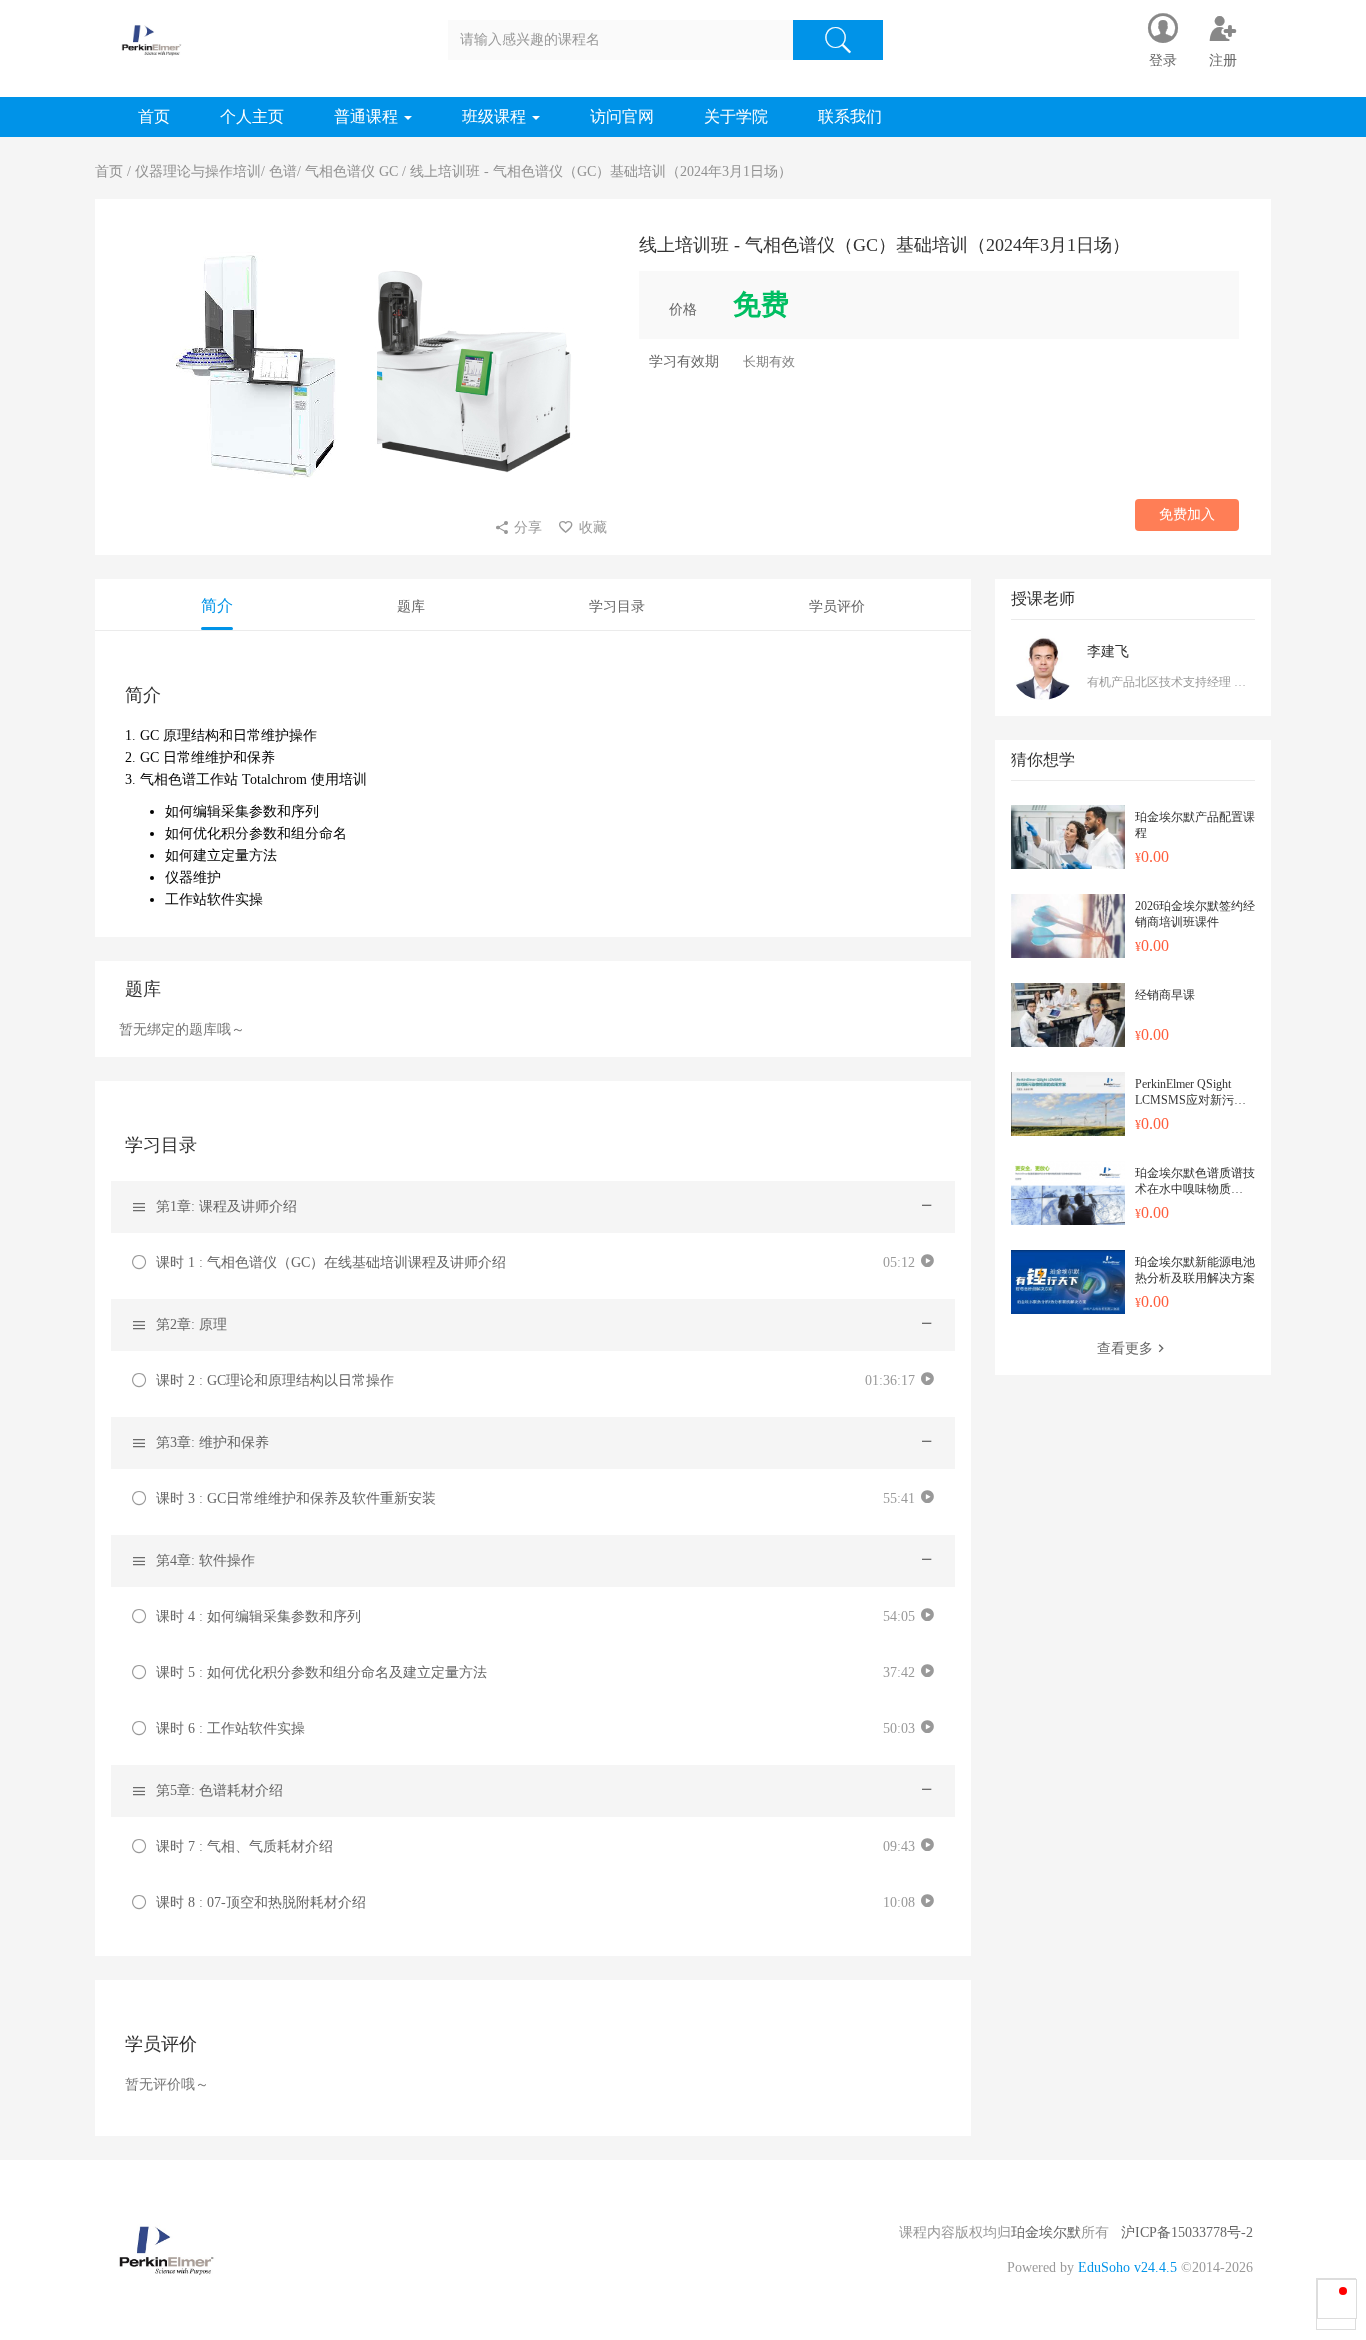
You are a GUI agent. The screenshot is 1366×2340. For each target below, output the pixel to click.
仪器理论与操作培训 (198, 171)
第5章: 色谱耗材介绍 (219, 1790)
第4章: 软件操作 (205, 1560)
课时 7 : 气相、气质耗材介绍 (244, 1846)
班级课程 (496, 116)
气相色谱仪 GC (351, 171)
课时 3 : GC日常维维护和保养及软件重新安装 (296, 1498)
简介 (217, 605)
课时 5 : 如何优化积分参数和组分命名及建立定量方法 (321, 1672)
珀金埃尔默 (1046, 2232)
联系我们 (850, 116)
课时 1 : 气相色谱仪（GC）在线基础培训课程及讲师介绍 (331, 1262)
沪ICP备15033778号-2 (1187, 2232)
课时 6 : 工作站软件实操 (230, 1728)
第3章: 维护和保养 (212, 1442)
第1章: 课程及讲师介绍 (226, 1206)
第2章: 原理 (191, 1324)
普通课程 (368, 116)
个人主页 (252, 116)
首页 (154, 116)
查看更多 (1125, 1348)
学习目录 (617, 606)
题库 (411, 606)
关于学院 (736, 116)
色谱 (283, 171)
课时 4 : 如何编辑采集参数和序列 (258, 1616)
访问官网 (622, 116)
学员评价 (837, 606)
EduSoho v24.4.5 (1127, 2267)
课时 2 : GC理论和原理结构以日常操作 (275, 1380)
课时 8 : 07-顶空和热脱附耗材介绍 (261, 1902)
